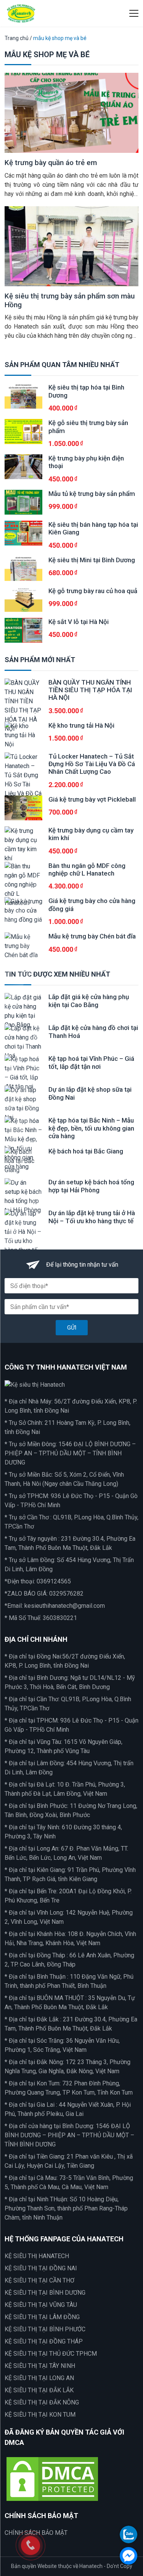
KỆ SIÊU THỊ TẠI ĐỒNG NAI (41, 2268)
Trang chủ (17, 38)
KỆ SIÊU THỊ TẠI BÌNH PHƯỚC (45, 2329)
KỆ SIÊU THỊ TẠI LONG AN (39, 2378)
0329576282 (66, 1594)
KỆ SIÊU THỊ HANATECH (37, 2256)
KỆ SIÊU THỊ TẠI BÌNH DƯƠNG (45, 2293)
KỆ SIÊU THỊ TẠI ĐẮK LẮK (39, 2390)
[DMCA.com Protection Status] (52, 2479)
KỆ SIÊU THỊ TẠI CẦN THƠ (39, 2280)
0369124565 (54, 1581)
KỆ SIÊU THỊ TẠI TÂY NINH (40, 2366)
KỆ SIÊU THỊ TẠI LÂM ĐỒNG (42, 2317)
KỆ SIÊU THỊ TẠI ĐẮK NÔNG (42, 2402)
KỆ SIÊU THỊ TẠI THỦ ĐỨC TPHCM (51, 2354)
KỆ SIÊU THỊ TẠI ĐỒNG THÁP (44, 2341)
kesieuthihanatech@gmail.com (65, 1606)
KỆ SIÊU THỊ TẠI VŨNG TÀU (41, 2305)
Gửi (72, 1328)
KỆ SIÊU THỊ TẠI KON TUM (40, 2415)
